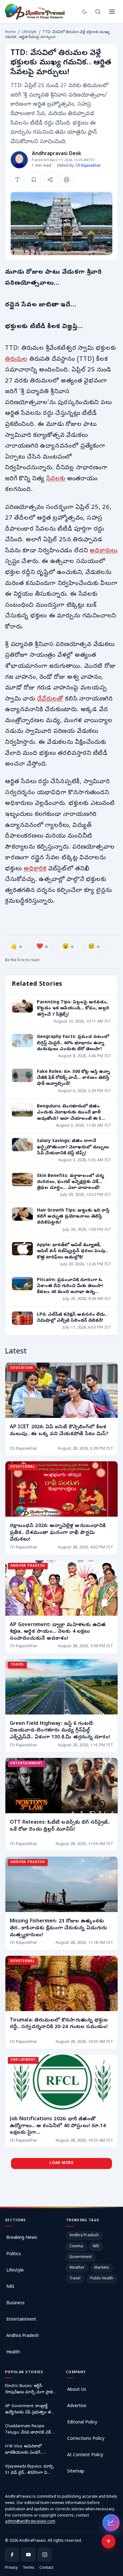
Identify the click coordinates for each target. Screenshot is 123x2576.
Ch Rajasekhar (88, 166)
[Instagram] (45, 2555)
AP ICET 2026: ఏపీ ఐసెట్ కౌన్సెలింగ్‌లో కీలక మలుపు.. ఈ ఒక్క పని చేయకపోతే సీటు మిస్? (59, 1431)
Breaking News (22, 2238)
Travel (75, 2279)
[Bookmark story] (34, 180)
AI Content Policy (85, 2455)
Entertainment (21, 2320)
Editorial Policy (82, 2423)
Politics (14, 2254)
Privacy (11, 2568)
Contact (46, 2568)
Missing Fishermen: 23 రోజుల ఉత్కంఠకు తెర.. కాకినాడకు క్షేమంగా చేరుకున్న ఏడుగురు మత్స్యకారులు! (59, 1928)
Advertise (77, 2406)
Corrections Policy (86, 2439)
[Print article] (67, 180)
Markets (102, 2268)
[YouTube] (28, 2555)
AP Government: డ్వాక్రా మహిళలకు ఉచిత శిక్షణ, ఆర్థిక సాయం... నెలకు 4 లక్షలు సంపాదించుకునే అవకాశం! (58, 1632)
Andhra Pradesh (23, 2336)
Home (10, 32)
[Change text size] (17, 180)
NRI (10, 2287)
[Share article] (50, 180)
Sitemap (76, 2472)
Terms (29, 2568)
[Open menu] (112, 12)
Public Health (102, 2279)
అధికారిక (35, 869)
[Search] (98, 12)
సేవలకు (56, 479)
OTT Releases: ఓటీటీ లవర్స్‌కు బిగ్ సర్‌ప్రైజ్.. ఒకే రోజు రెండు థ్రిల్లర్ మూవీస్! (60, 1826)
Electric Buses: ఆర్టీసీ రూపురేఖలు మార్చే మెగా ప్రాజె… (31, 2389)
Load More (61, 2163)
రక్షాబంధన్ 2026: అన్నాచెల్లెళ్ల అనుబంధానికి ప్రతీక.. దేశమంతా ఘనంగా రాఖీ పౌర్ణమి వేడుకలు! (58, 1533)
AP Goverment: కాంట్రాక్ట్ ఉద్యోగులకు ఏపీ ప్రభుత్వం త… (30, 2409)
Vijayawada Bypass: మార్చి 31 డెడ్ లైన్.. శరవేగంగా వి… (29, 2470)
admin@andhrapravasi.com (30, 2522)
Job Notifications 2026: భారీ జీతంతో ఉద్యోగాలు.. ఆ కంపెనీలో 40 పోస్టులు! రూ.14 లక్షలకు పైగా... (58, 2126)
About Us (77, 2390)
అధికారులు (104, 551)
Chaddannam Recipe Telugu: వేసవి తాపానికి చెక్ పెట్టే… (28, 2430)
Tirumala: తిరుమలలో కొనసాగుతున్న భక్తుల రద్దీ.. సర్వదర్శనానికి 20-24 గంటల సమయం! (59, 2024)
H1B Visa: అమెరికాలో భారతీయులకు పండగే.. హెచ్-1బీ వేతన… (24, 2450)
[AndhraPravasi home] (35, 12)
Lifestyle (29, 32)
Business (15, 2303)
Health (13, 2353)
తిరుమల (16, 360)
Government (81, 2257)
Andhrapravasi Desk (56, 154)
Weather (77, 2268)
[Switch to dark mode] (84, 12)
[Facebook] (12, 2555)
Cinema (76, 2247)
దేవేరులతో (50, 699)
